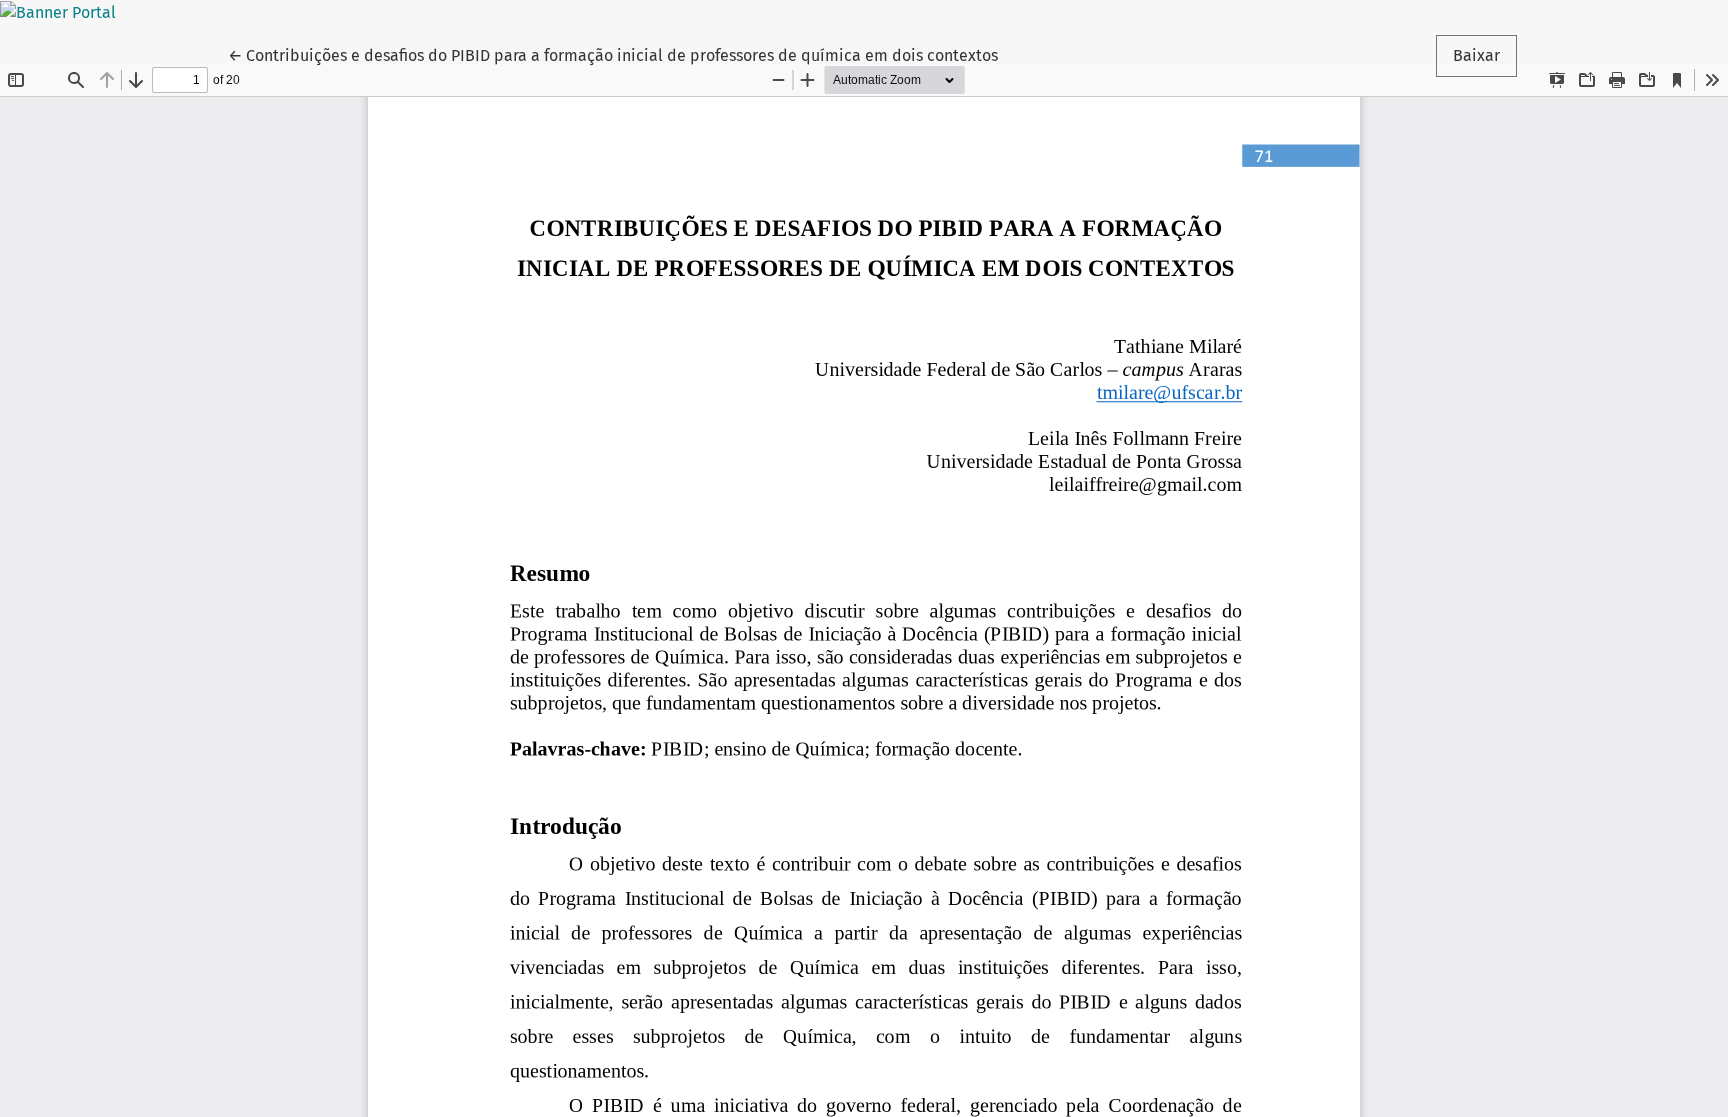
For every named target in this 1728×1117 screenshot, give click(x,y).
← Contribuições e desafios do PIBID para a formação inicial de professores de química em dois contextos (613, 55)
